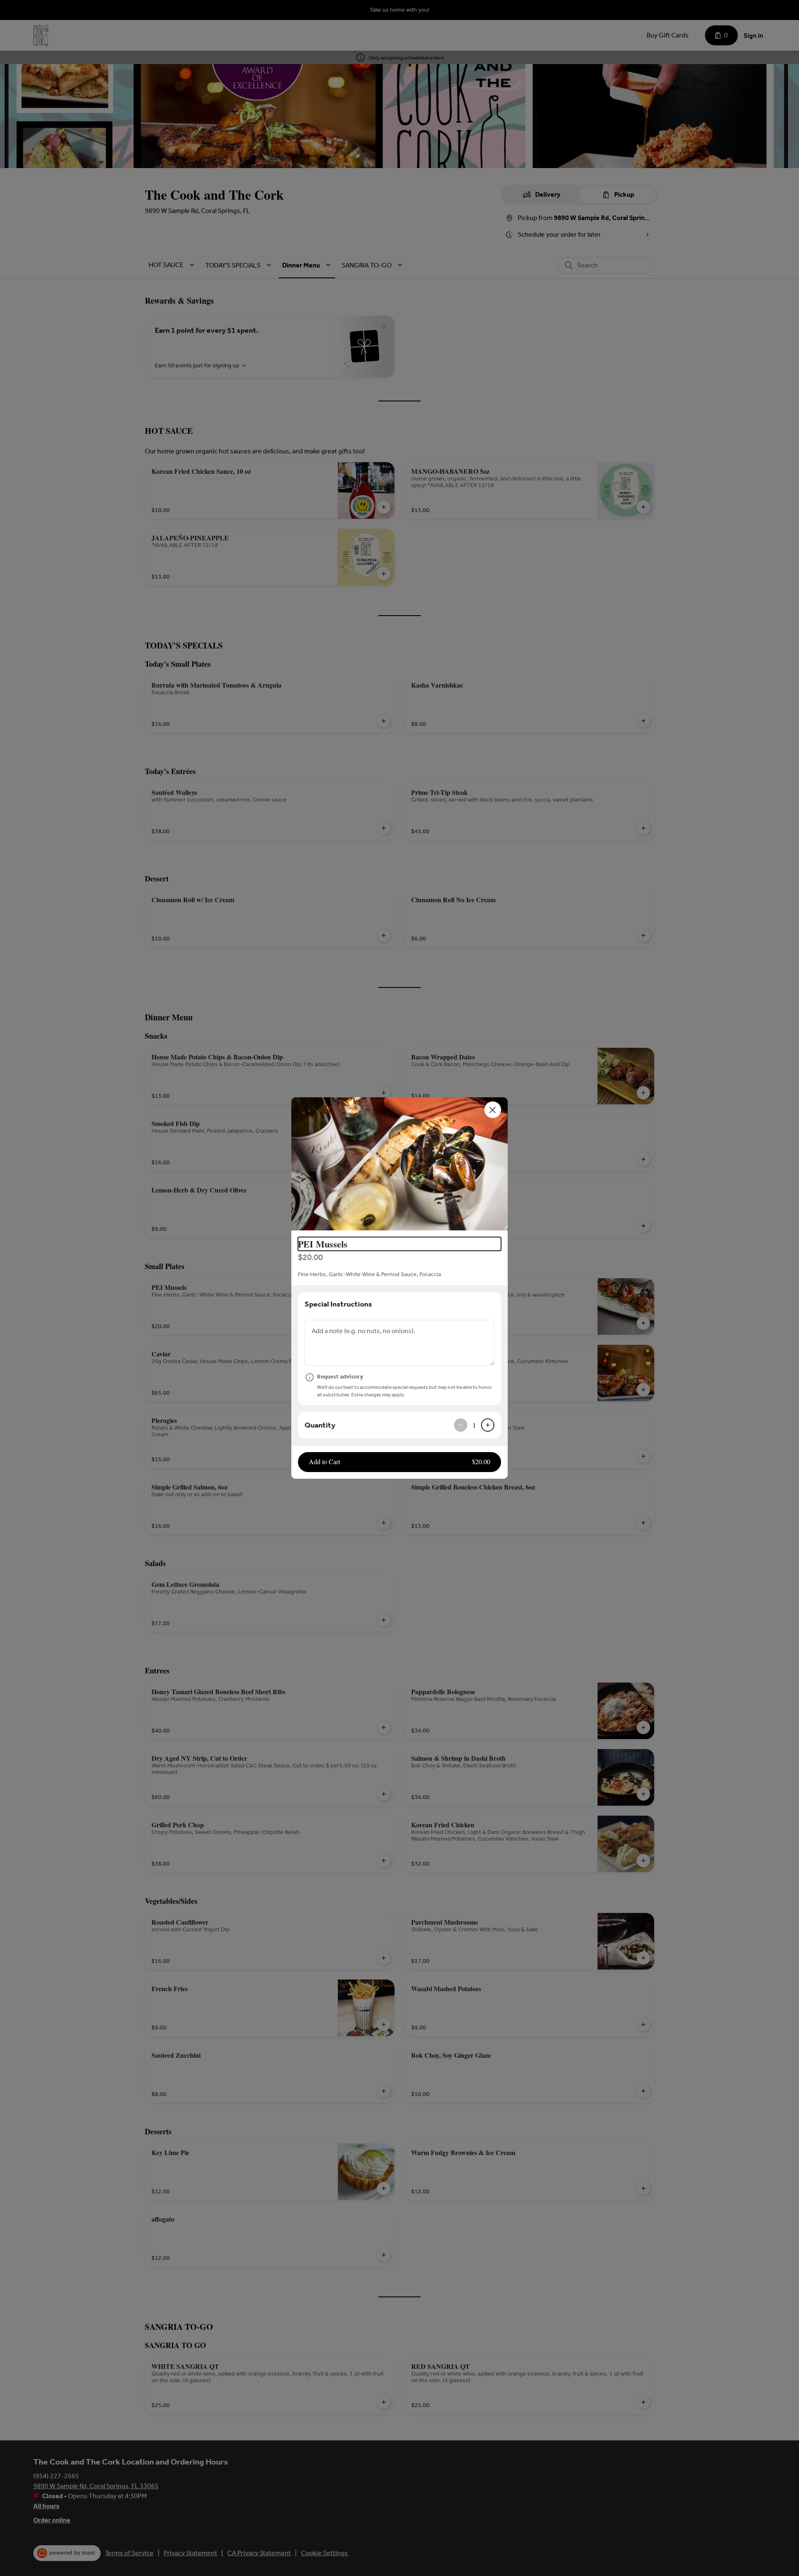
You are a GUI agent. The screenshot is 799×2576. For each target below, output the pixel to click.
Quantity (320, 1425)
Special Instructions (338, 1304)
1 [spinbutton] (474, 1425)
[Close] (493, 1110)
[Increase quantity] (488, 1425)
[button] (399, 1164)
